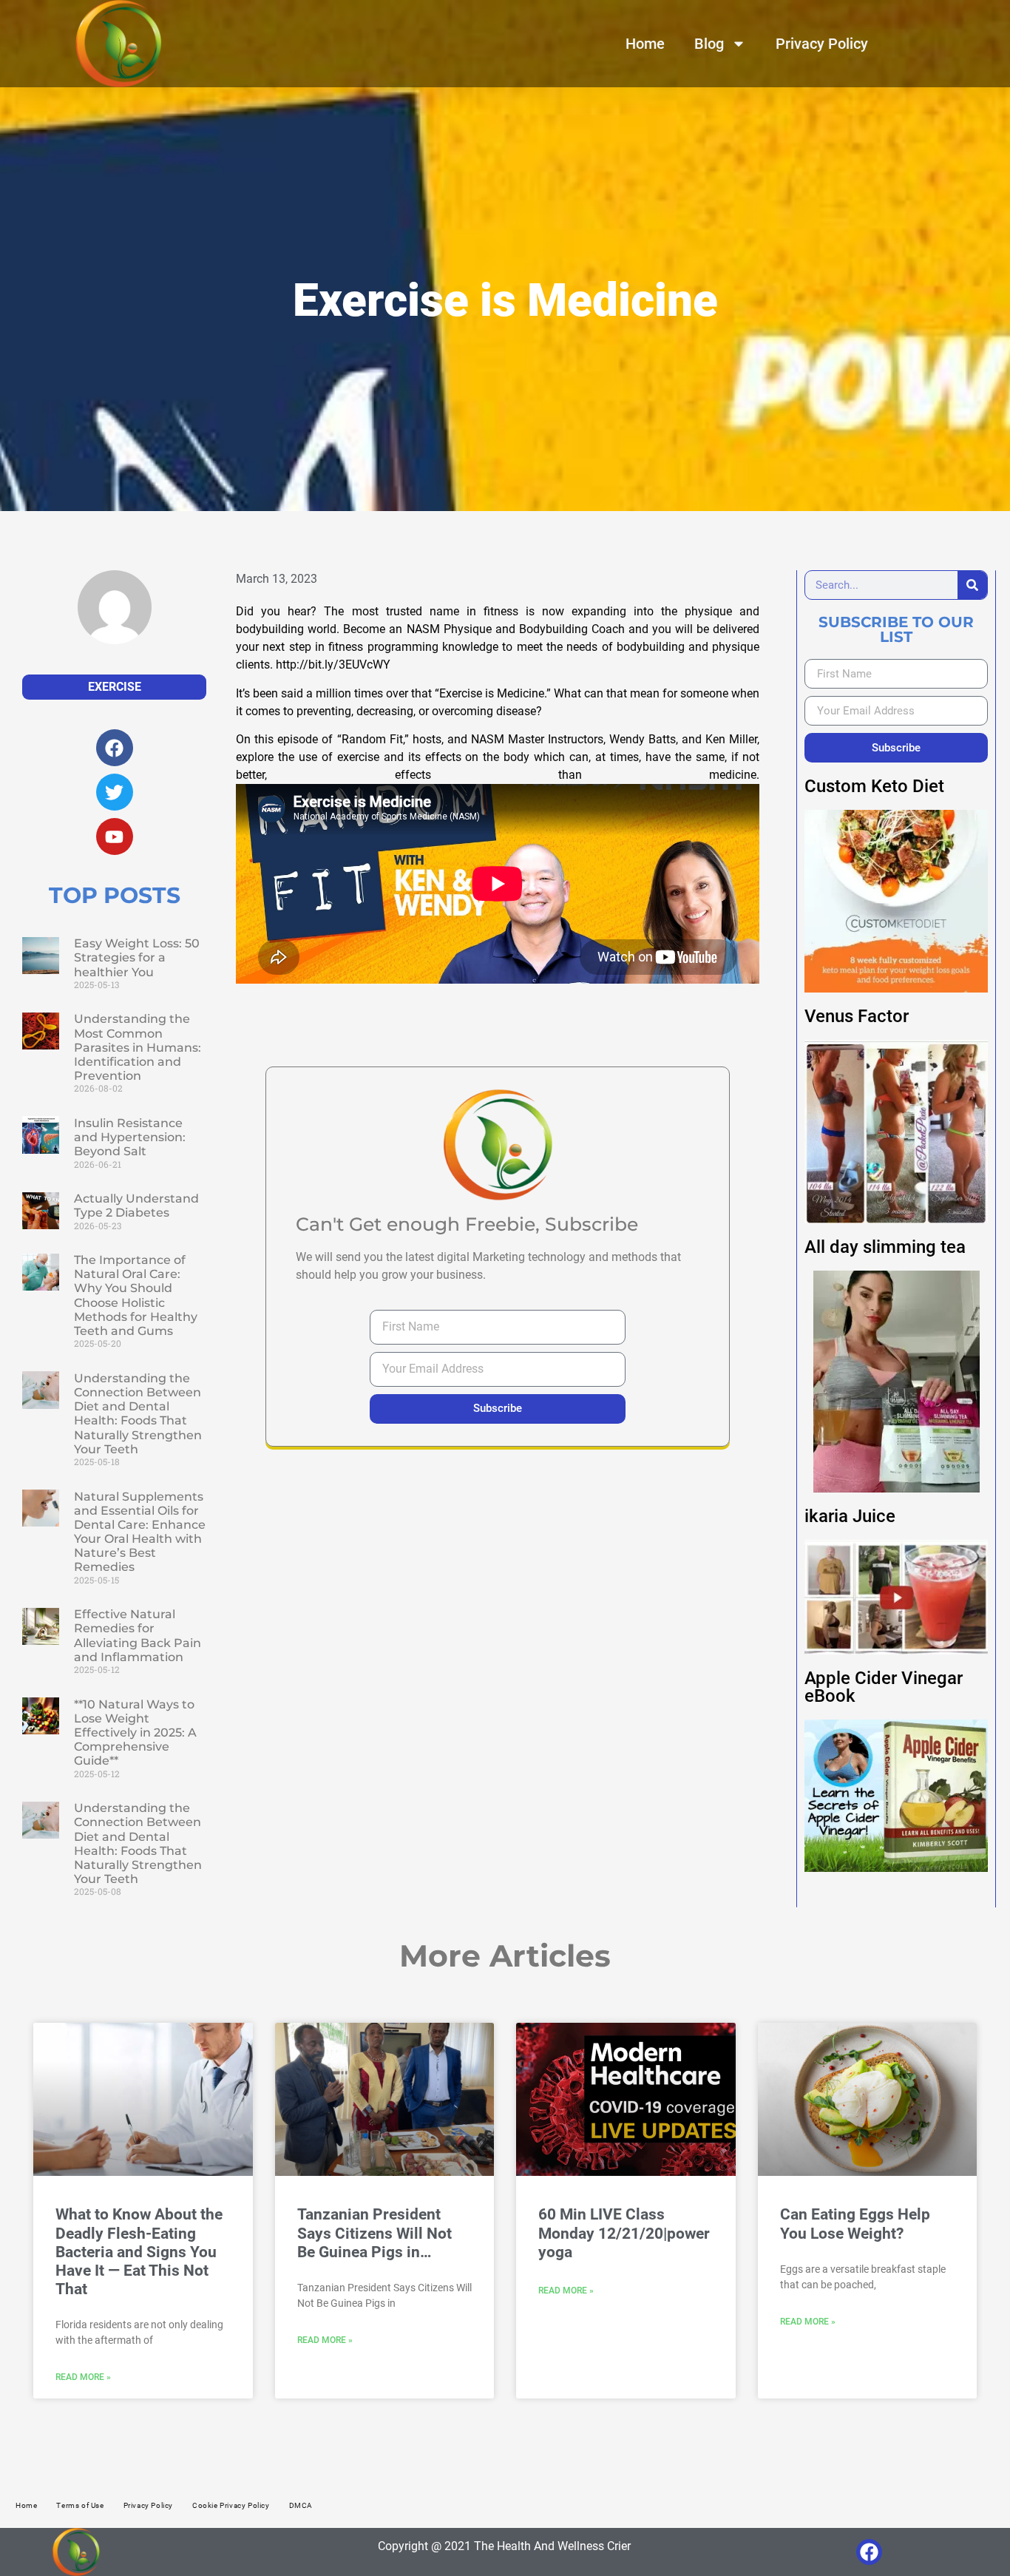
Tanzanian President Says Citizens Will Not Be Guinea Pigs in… (374, 2233)
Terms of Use (80, 2505)
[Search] (972, 585)
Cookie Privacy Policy (231, 2505)
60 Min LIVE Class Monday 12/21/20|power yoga (624, 2233)
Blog (709, 44)
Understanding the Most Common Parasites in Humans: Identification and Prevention (138, 1047)
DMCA (301, 2505)
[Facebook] (869, 2552)
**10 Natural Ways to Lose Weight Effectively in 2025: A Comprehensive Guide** (135, 1733)
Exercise (115, 687)
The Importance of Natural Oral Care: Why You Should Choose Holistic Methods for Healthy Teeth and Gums (136, 1295)
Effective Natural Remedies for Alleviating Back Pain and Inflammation (138, 1636)
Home (645, 44)
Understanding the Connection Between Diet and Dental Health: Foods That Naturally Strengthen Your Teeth (138, 1414)
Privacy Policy (822, 44)
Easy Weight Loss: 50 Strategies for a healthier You (137, 957)
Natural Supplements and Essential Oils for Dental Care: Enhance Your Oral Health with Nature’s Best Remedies (140, 1532)
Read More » (83, 2377)
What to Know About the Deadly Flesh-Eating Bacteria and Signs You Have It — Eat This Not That (139, 2252)
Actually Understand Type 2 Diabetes (136, 1206)
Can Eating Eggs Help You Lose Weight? (855, 2224)
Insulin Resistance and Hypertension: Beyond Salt (130, 1137)
